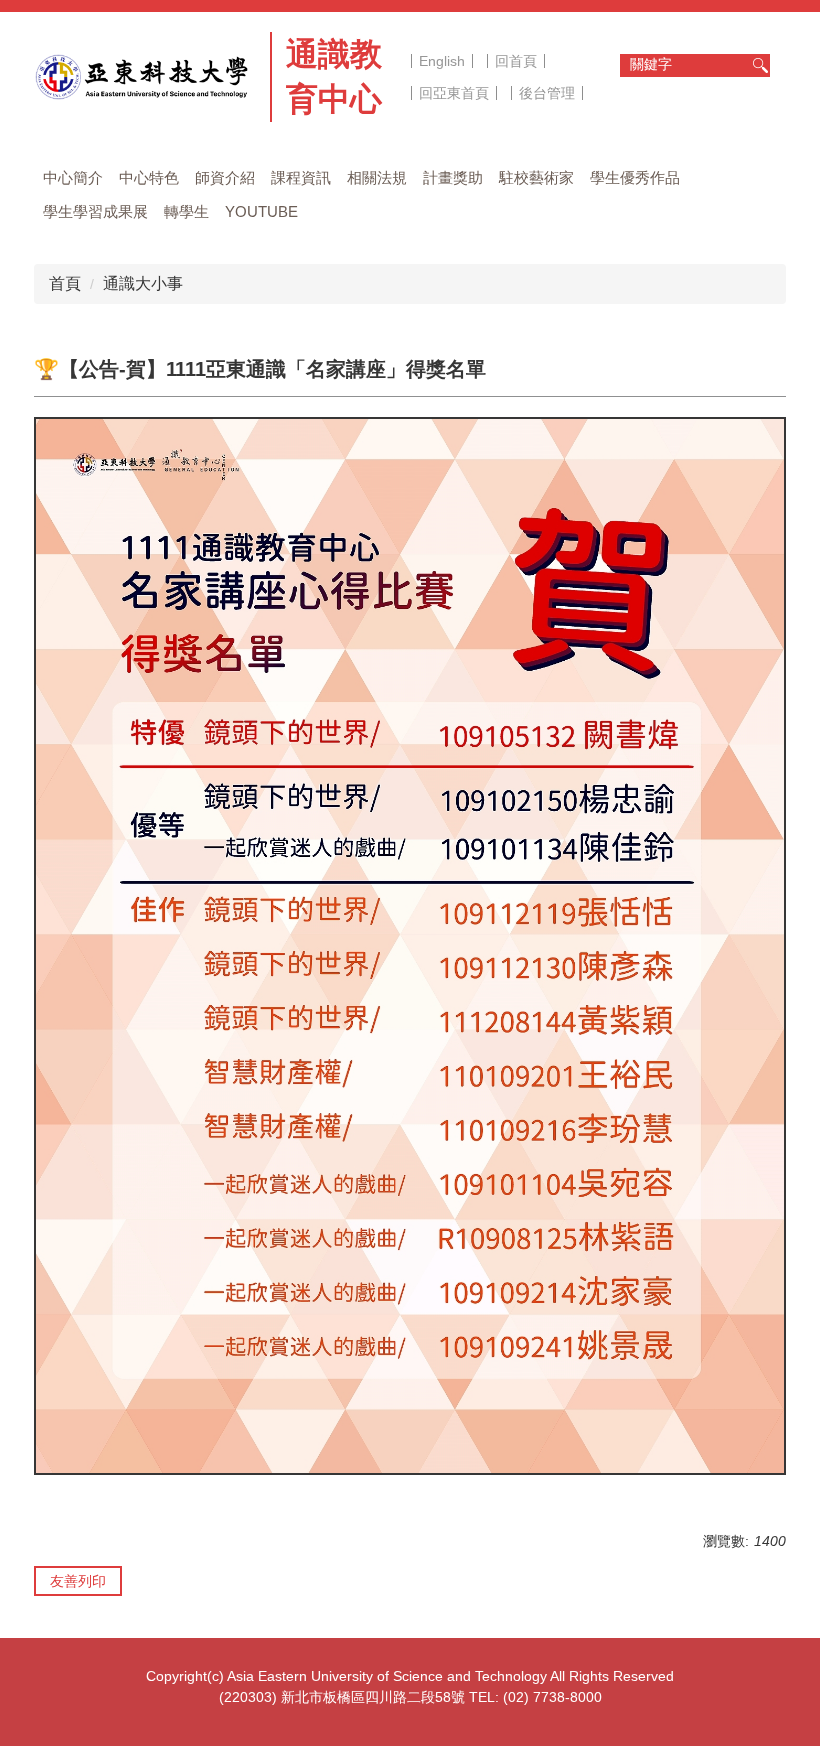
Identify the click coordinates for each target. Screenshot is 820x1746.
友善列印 (78, 1581)
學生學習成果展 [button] (95, 211)
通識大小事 (143, 283)
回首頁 (516, 61)
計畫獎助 (453, 177)
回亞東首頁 (454, 93)
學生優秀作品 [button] (635, 177)
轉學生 (186, 211)
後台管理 (547, 93)
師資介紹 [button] (225, 177)
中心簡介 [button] (73, 177)
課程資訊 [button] (301, 177)
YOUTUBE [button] (261, 211)
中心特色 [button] (149, 177)
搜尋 (760, 65)
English (442, 61)
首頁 (65, 283)
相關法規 (377, 177)
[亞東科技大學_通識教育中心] (145, 77)
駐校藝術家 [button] (536, 177)
